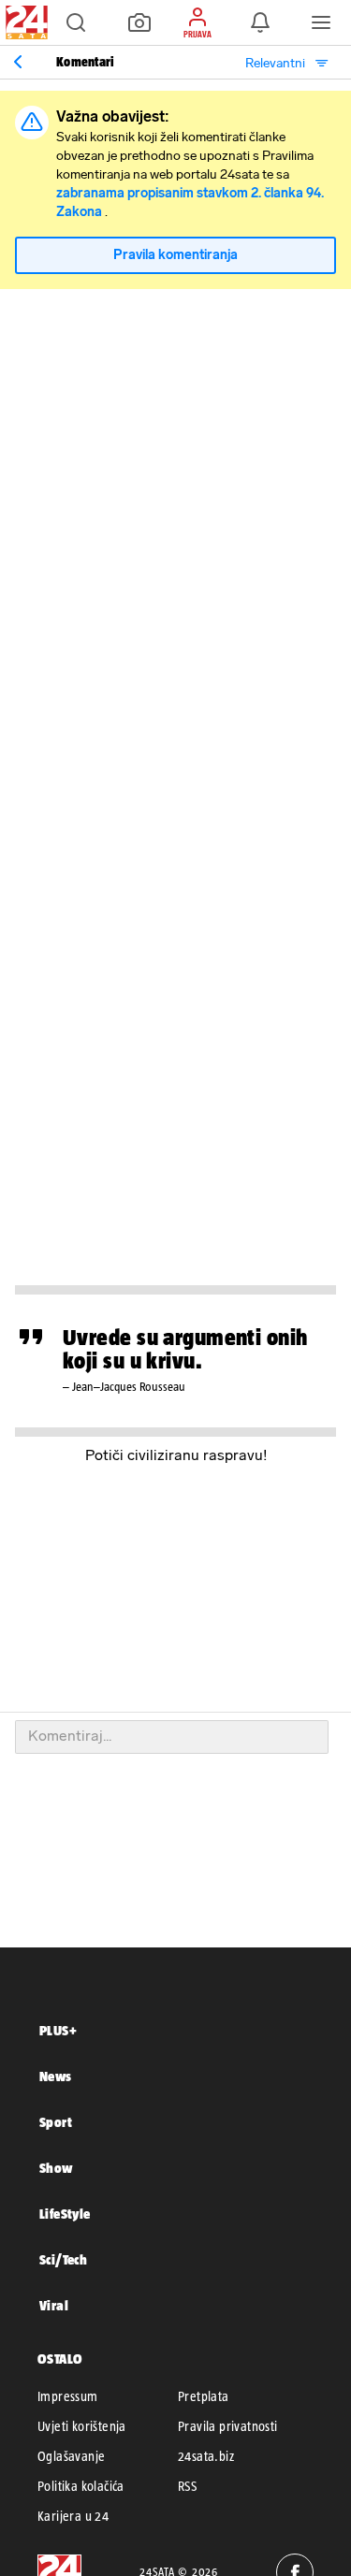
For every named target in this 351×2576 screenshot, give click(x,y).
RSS (187, 2486)
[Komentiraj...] (172, 1737)
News (56, 2076)
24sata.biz (206, 2456)
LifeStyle (65, 2214)
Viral (54, 2305)
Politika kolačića (81, 2486)
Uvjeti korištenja (82, 2426)
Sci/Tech (63, 2259)
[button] (76, 22)
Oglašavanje (71, 2456)
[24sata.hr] (24, 22)
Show (56, 2168)
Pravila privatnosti (228, 2426)
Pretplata (204, 2396)
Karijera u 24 (73, 2516)
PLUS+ (58, 2030)
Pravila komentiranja (175, 255)
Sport (56, 2122)
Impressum (68, 2396)
